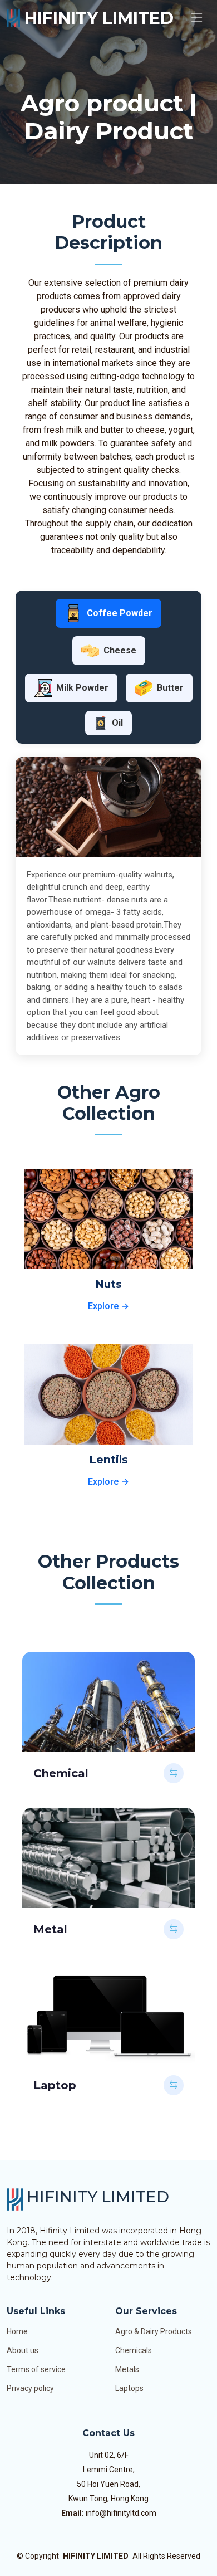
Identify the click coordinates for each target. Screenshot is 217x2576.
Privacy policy (30, 2388)
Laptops (129, 2388)
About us (23, 2350)
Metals (127, 2369)
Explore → (108, 1306)
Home (17, 2331)
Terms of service (36, 2369)
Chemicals (134, 2350)
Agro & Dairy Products (154, 2331)
